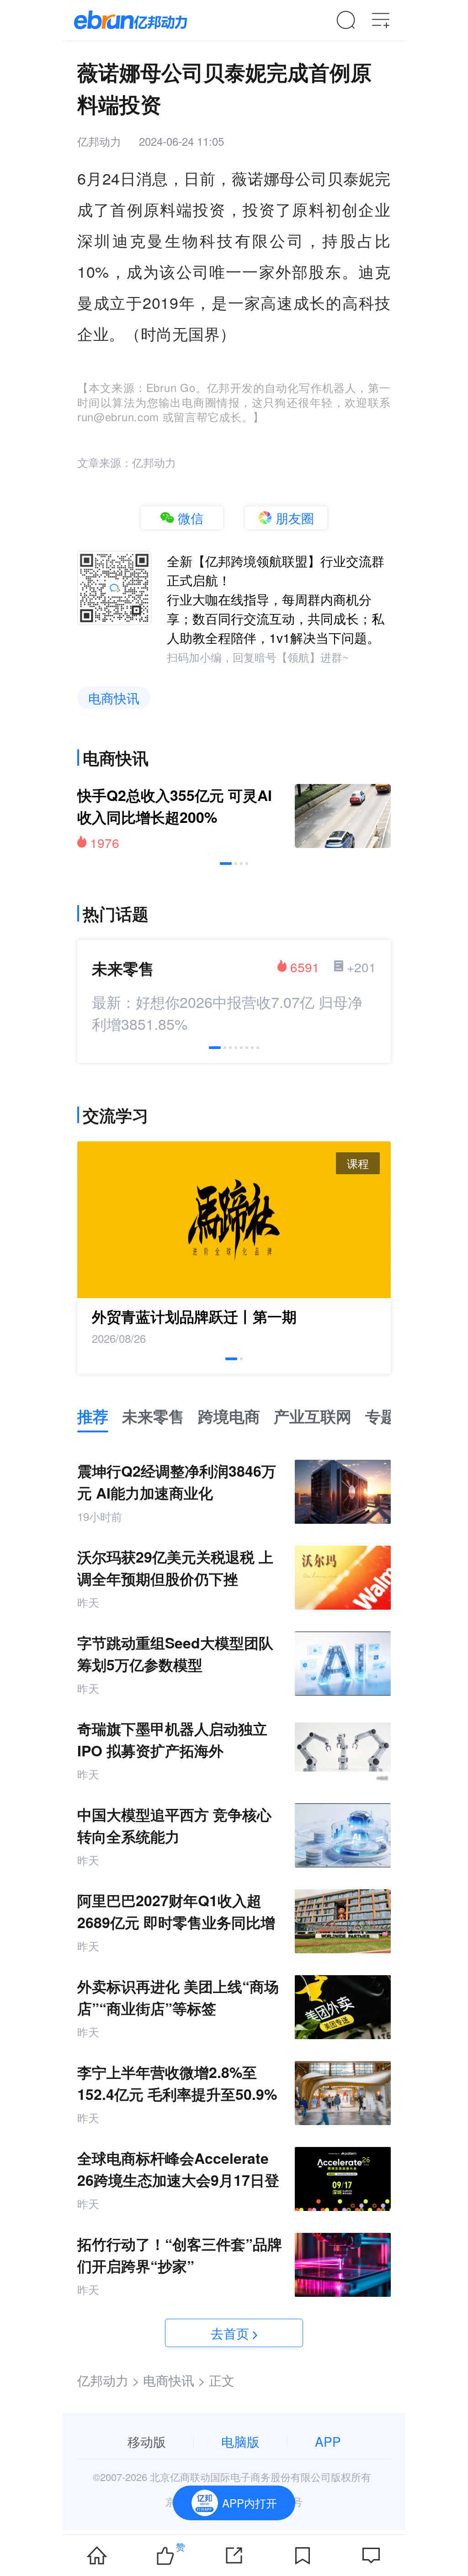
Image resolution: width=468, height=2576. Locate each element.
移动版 (147, 2441)
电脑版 (240, 2441)
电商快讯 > (174, 2380)
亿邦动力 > (108, 2380)
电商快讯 (114, 698)
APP (328, 2441)
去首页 (230, 2333)
